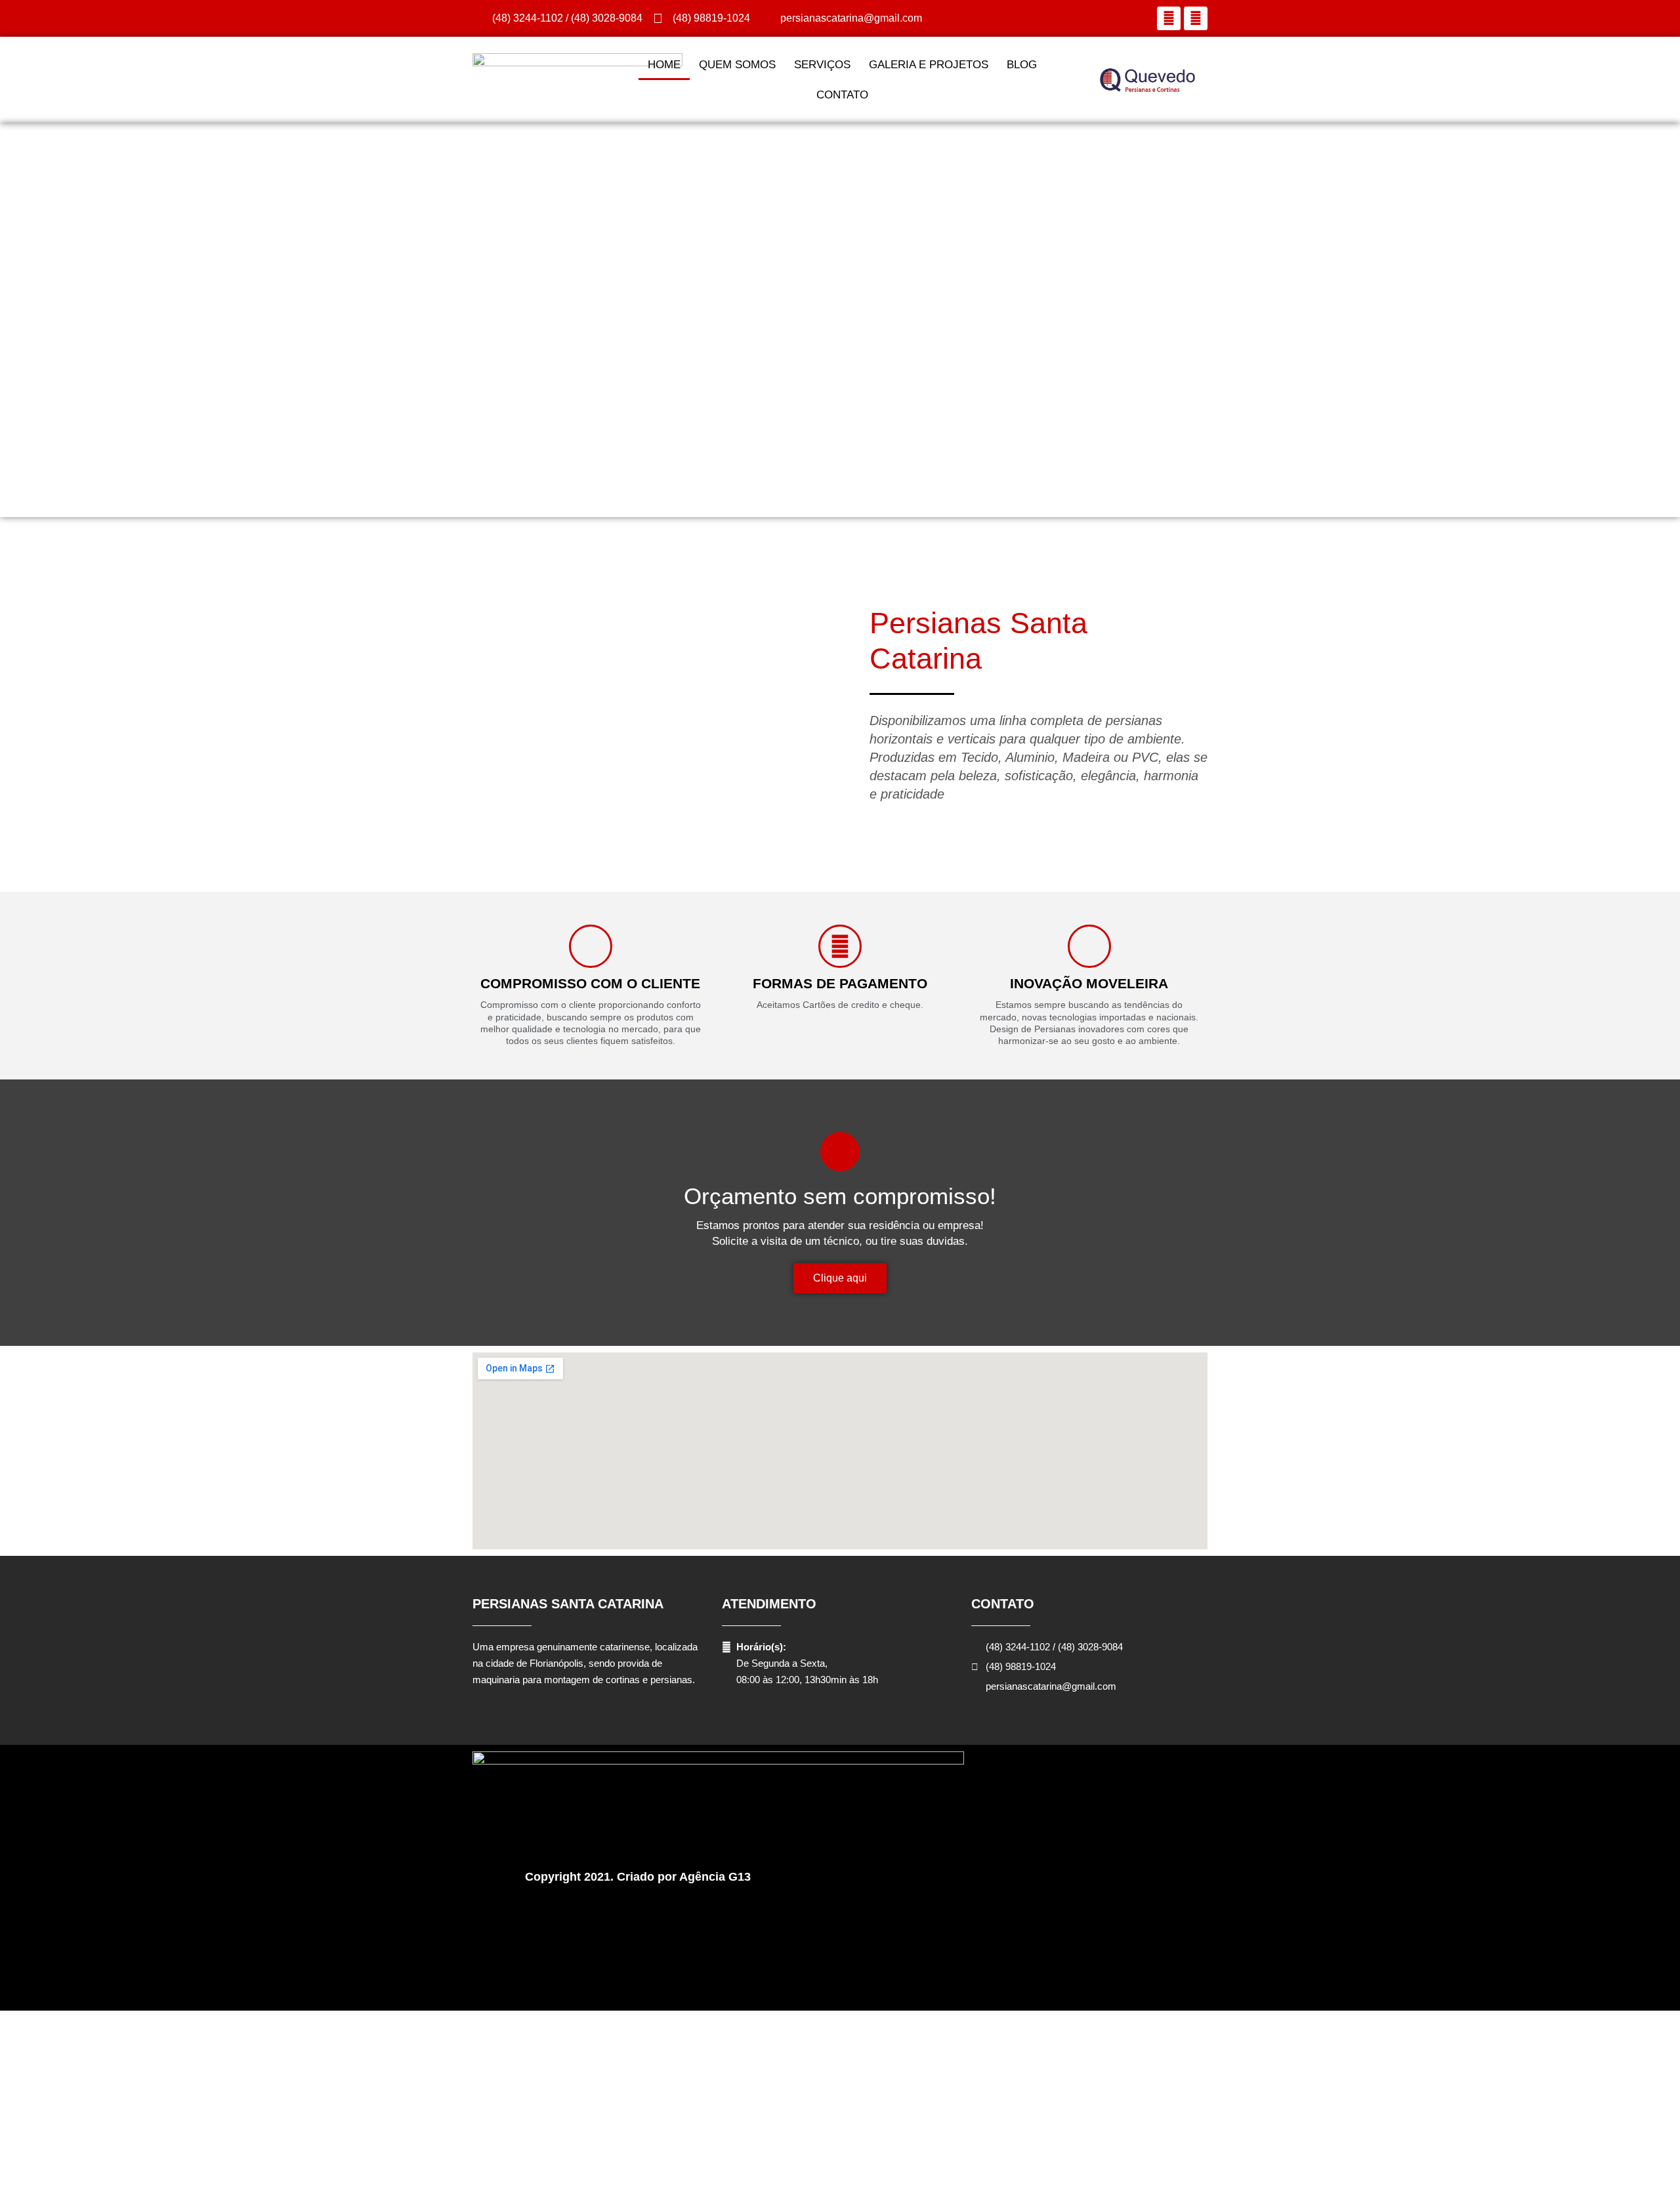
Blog (1022, 65)
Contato (842, 95)
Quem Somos (737, 65)
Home (664, 65)
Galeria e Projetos (929, 65)
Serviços (822, 65)
